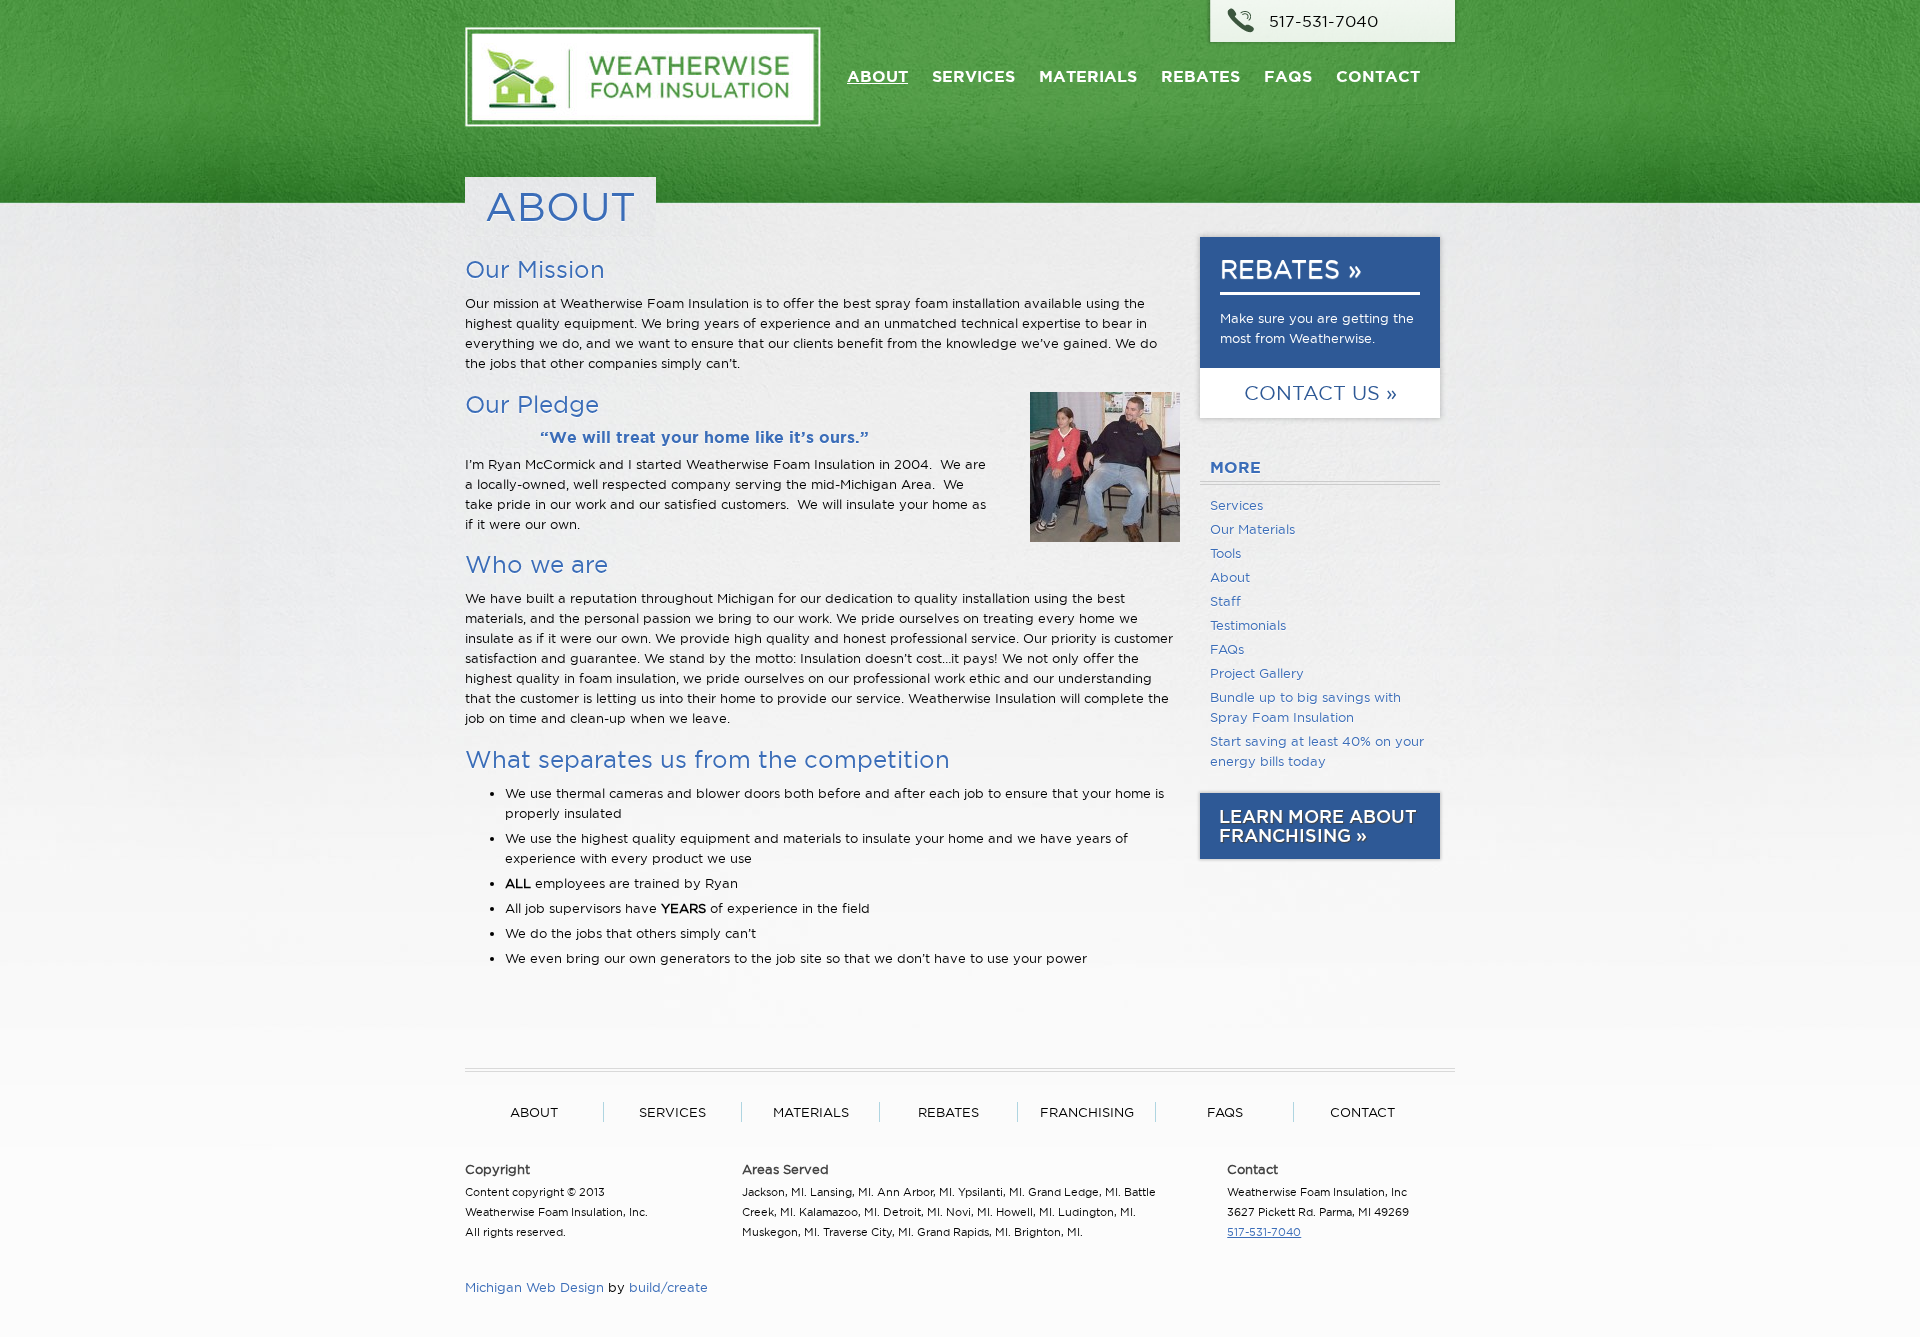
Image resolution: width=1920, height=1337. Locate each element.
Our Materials (1252, 529)
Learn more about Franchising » (1318, 826)
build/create (668, 1287)
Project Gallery (1257, 673)
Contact (1378, 76)
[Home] (643, 122)
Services (973, 76)
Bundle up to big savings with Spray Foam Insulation (1305, 707)
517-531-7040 (1323, 21)
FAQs (1288, 76)
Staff (1225, 601)
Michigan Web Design (534, 1287)
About (877, 76)
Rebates (1200, 76)
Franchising (1087, 1112)
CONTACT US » (1320, 393)
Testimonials (1248, 625)
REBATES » (1291, 269)
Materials (1088, 76)
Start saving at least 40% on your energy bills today (1317, 751)
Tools (1225, 553)
